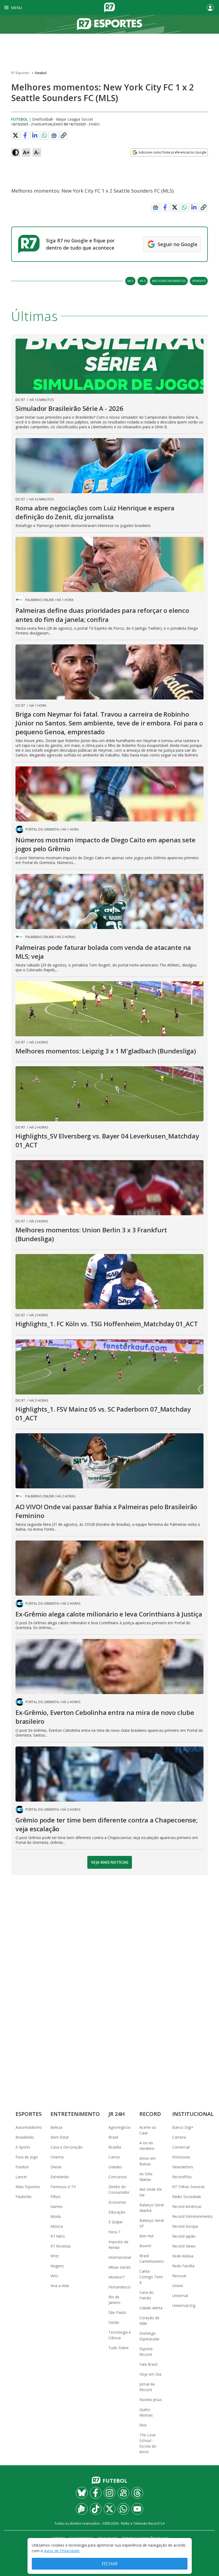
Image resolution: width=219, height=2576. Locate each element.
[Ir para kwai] (123, 2493)
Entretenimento (75, 2114)
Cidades (115, 2167)
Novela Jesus (151, 2400)
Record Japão (184, 2236)
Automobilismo (29, 2127)
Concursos (118, 2177)
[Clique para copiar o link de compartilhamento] (64, 135)
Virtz (54, 2276)
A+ (26, 152)
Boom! (145, 2246)
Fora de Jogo (27, 2157)
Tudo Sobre (119, 2348)
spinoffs (199, 281)
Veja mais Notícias (110, 1862)
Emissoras (181, 2157)
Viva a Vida (60, 2286)
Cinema (57, 2157)
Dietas (56, 2167)
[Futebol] (109, 24)
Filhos (56, 2197)
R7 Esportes (20, 73)
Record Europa (185, 2226)
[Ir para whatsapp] (123, 2509)
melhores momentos (169, 281)
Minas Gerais (120, 2267)
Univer (178, 2286)
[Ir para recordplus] (82, 2509)
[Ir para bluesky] (82, 2493)
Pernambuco (120, 2287)
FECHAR (110, 2564)
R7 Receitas (61, 2246)
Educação (117, 2212)
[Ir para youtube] (137, 2509)
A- (37, 152)
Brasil (113, 2137)
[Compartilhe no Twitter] (15, 135)
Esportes (29, 2114)
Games (57, 2206)
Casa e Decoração (67, 2147)
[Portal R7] (109, 7)
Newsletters (183, 2167)
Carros (114, 2157)
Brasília (115, 2147)
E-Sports (23, 2147)
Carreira (179, 2137)
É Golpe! (116, 2222)
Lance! (21, 2177)
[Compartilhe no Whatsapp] (44, 135)
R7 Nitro (58, 2236)
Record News (184, 2246)
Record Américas (187, 2206)
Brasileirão (25, 2137)
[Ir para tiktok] (96, 2509)
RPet (55, 2256)
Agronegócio (120, 2127)
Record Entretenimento (192, 2216)
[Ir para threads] (137, 2493)
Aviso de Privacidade (62, 2551)
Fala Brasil (148, 2364)
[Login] (210, 7)
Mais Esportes (28, 2187)
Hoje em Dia (150, 2374)
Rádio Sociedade (187, 2197)
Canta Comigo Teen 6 (151, 2277)
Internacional (120, 2257)
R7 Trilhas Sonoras (189, 2187)
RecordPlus (182, 2177)
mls (130, 281)
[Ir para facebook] (96, 2493)
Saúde (114, 2322)
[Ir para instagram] (109, 2493)
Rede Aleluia (183, 2256)
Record (150, 2114)
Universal (180, 2296)
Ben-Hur (147, 2236)
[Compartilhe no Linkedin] (35, 135)
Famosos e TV (63, 2187)
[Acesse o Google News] (54, 135)
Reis (143, 2425)
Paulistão (24, 2197)
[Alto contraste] (15, 152)
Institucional (193, 2114)
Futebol (41, 73)
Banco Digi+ (183, 2127)
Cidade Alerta (151, 2308)
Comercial (181, 2147)
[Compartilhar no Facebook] (25, 135)
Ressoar (179, 2276)
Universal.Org (184, 2305)
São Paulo (117, 2312)
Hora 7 (114, 2232)
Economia (117, 2202)
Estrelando (60, 2177)
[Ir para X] (109, 2509)
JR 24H (117, 2114)
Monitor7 (116, 2277)
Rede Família (183, 2266)
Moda (56, 2216)
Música (57, 2226)
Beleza (56, 2127)
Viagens (57, 2266)
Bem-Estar (60, 2137)
